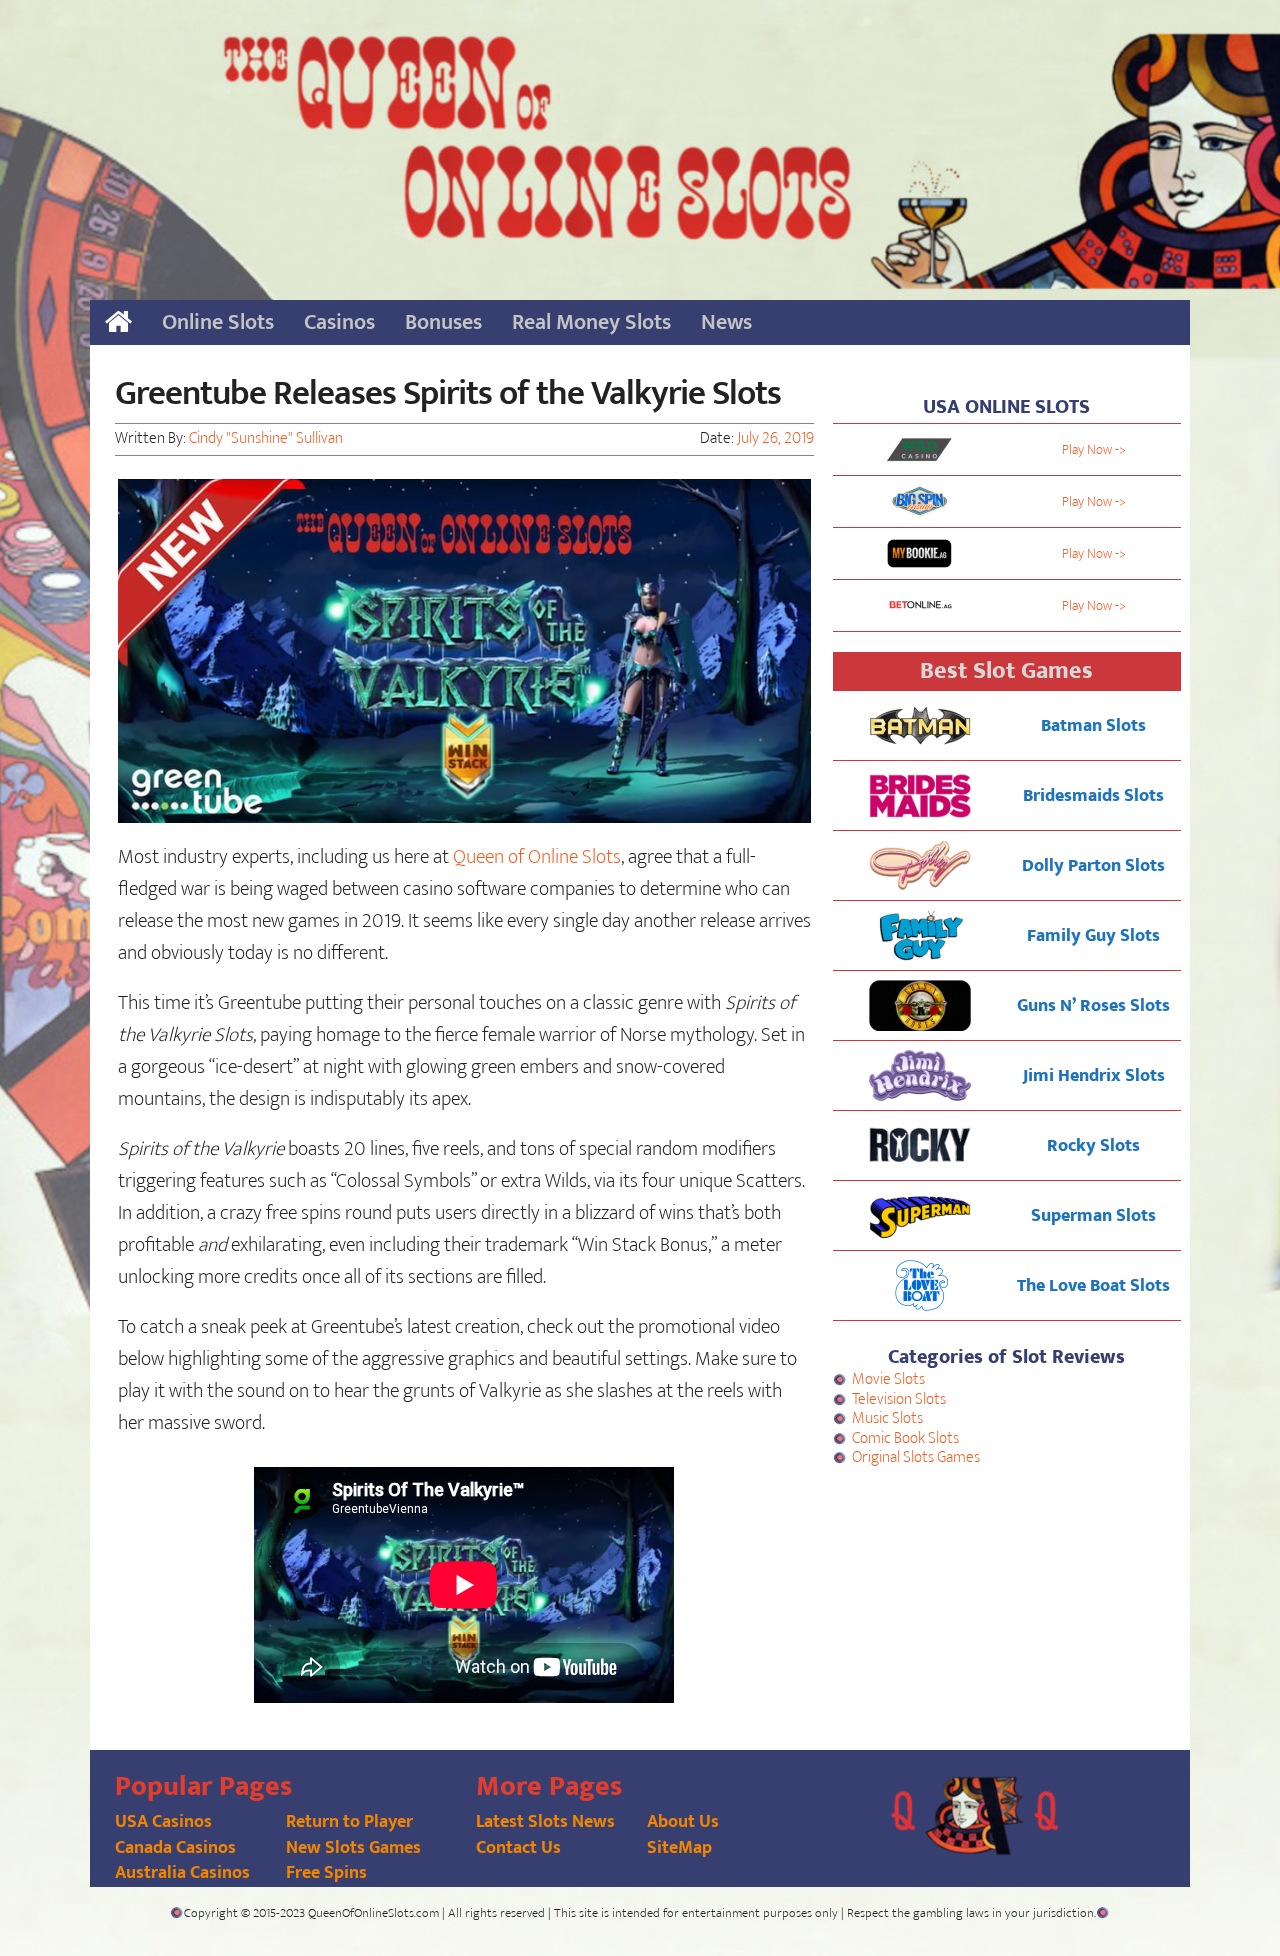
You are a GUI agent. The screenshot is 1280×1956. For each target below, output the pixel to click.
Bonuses (443, 322)
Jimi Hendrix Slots (1094, 1076)
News (726, 322)
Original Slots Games (916, 1457)
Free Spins (326, 1873)
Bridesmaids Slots (1093, 796)
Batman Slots (1093, 726)
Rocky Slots (1093, 1146)
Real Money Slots (591, 322)
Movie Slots (888, 1379)
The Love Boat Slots (1093, 1286)
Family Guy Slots (1093, 936)
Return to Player (349, 1822)
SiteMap (679, 1848)
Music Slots (887, 1418)
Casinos (339, 322)
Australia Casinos (182, 1873)
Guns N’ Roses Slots (1093, 1006)
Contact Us (518, 1848)
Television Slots (899, 1399)
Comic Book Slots (905, 1438)
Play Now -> (1094, 449)
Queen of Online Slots (537, 857)
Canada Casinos (175, 1848)
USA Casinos (163, 1822)
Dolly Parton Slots (1093, 866)
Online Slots (218, 322)
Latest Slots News (545, 1822)
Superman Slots (1093, 1216)
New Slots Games (353, 1848)
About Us (683, 1822)
